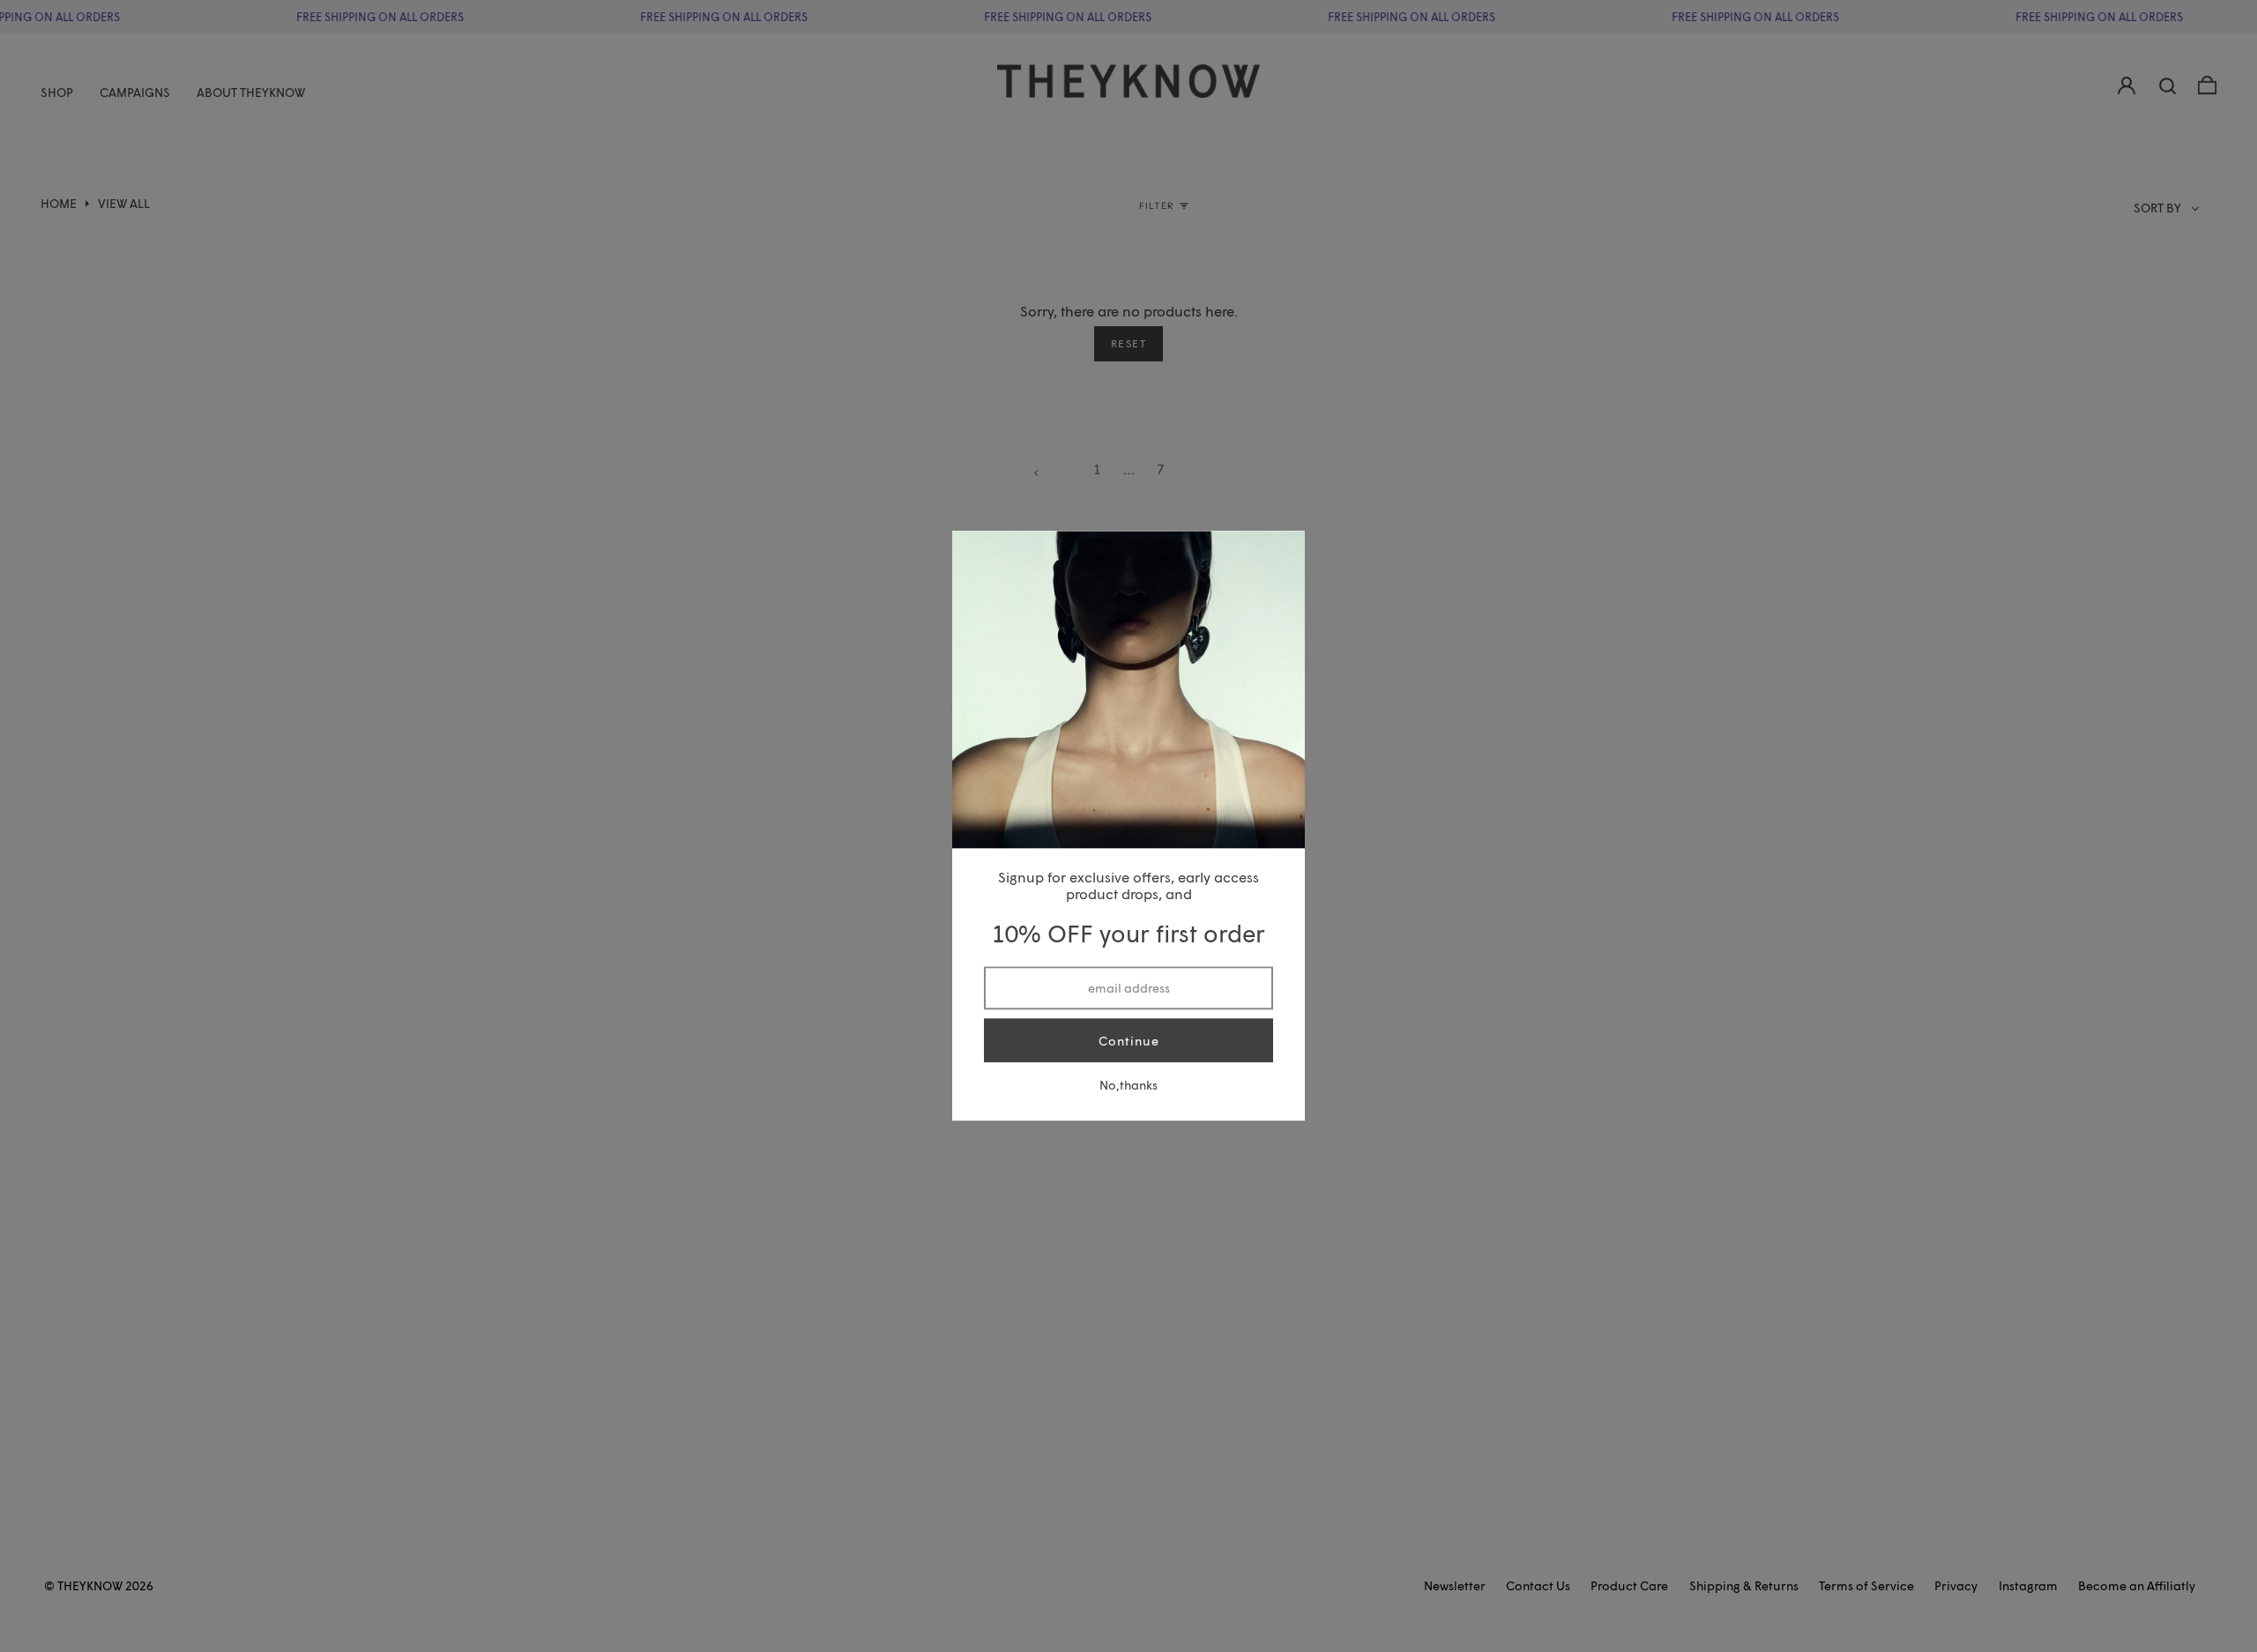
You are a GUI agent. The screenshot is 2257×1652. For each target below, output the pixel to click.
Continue (1129, 1041)
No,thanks (1128, 1086)
